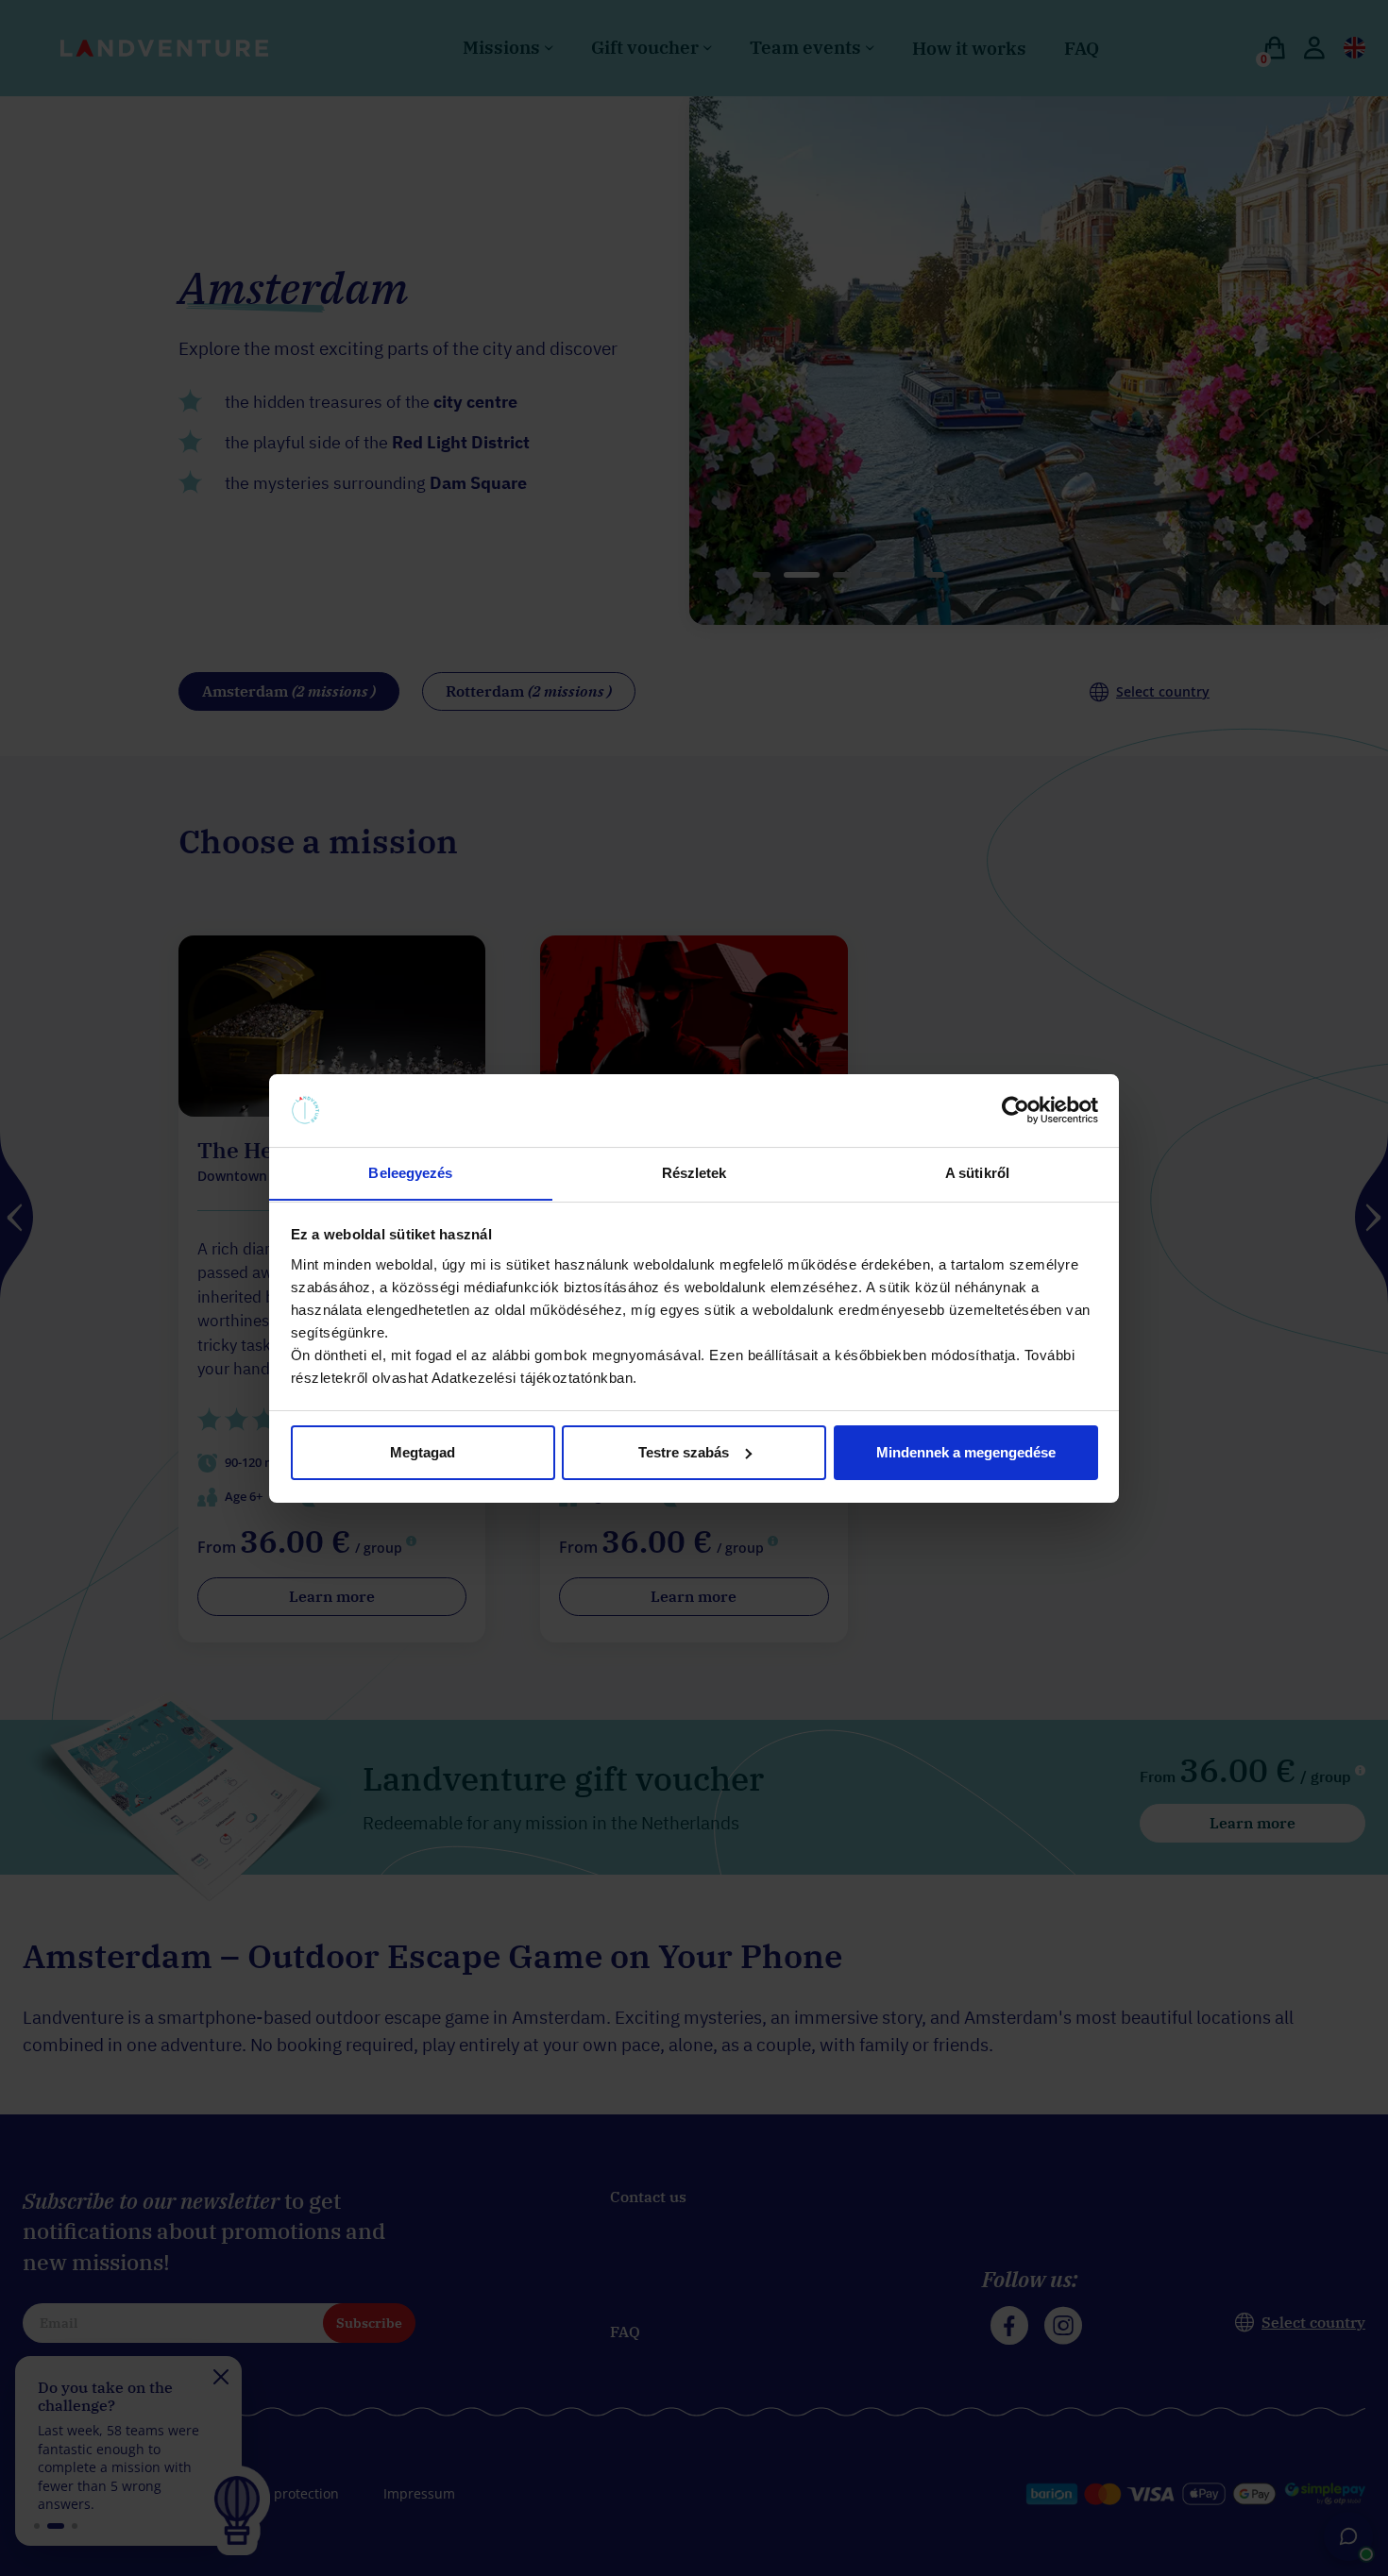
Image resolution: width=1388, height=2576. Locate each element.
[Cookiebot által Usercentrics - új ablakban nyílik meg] (1016, 1110)
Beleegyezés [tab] (410, 1172)
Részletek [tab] (694, 1172)
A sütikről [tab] (977, 1172)
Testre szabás (684, 1452)
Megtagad (423, 1452)
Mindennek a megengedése (966, 1452)
